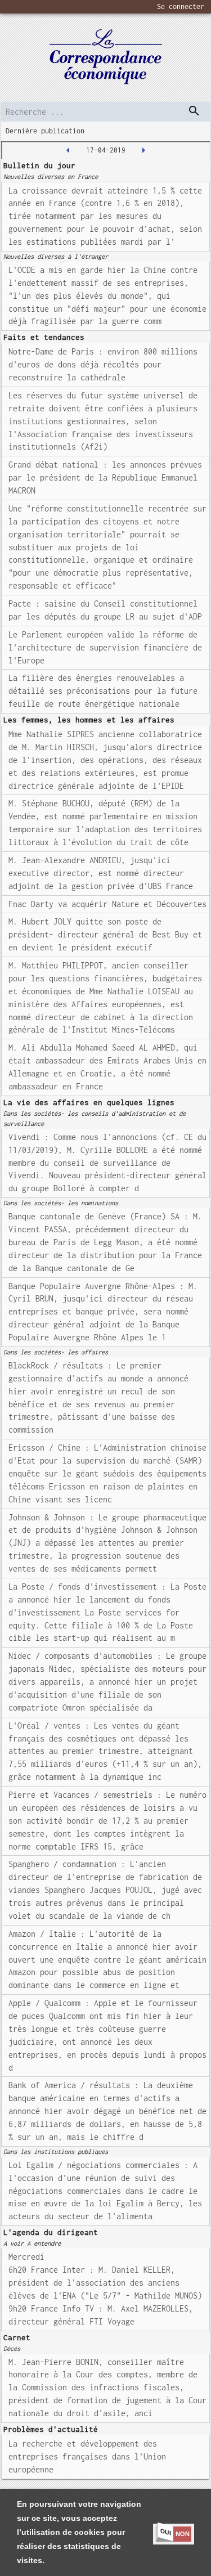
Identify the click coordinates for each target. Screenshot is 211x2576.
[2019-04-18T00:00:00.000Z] (143, 150)
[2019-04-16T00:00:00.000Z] (68, 150)
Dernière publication (45, 131)
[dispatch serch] (194, 111)
